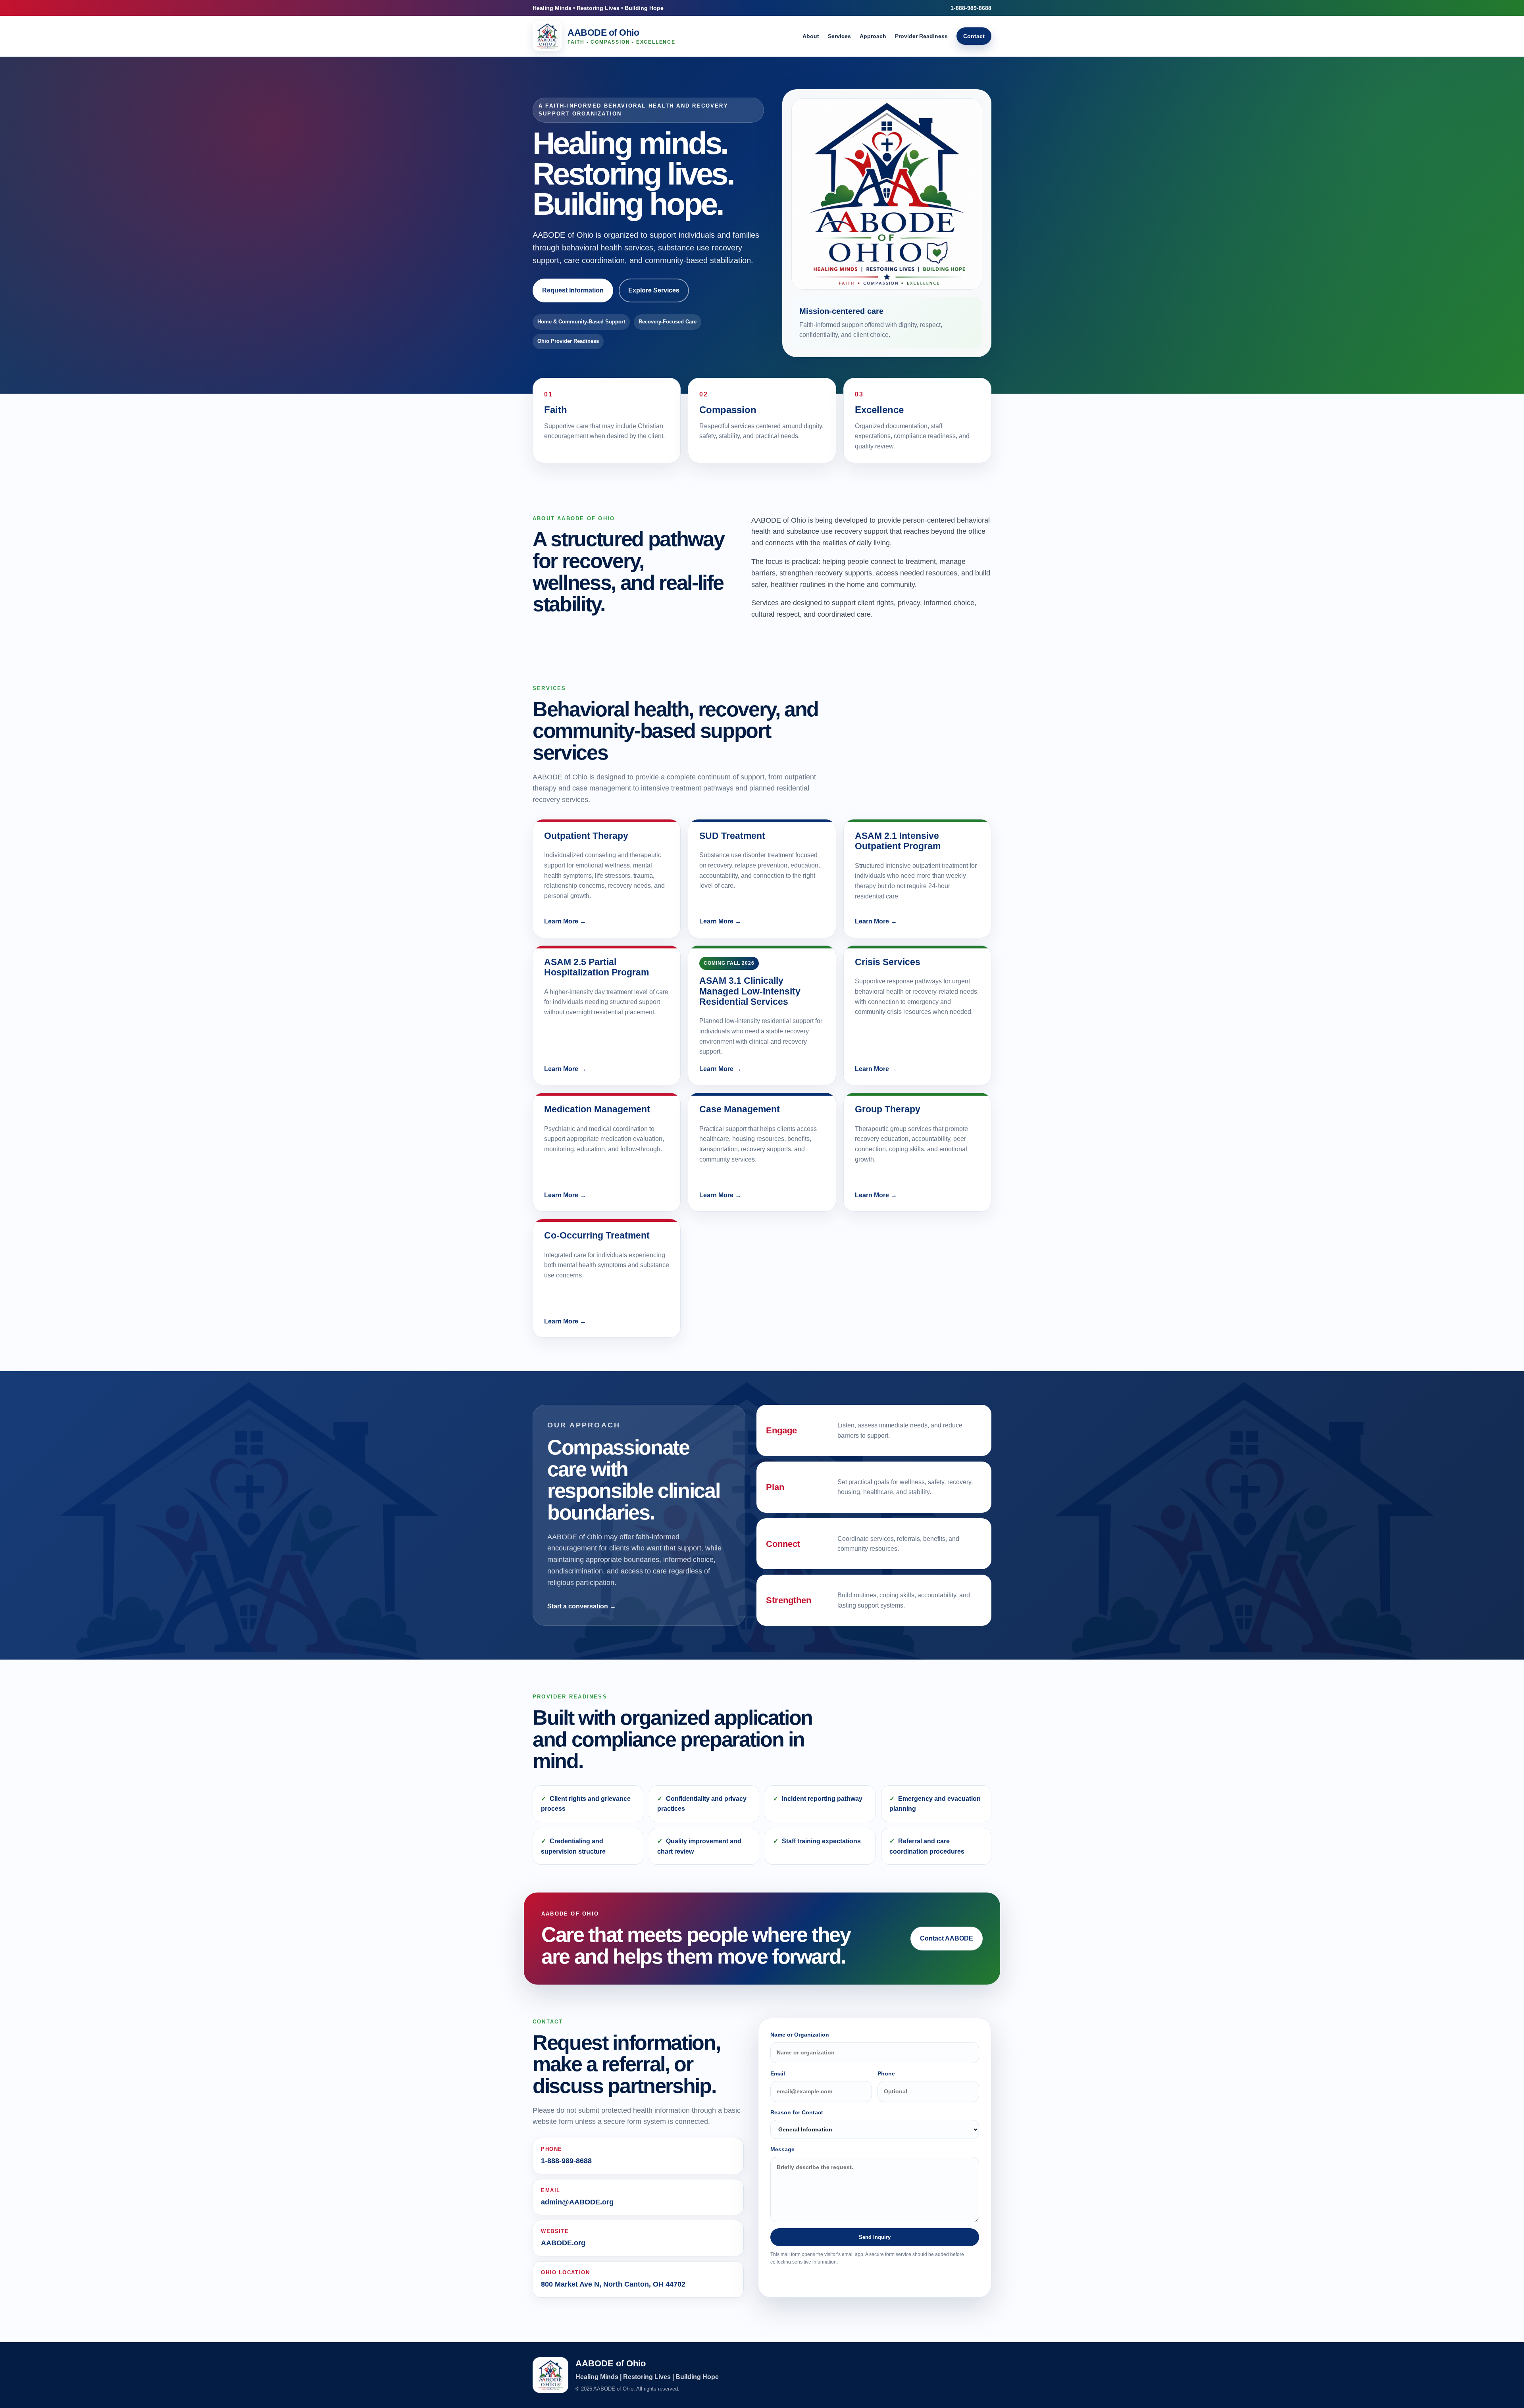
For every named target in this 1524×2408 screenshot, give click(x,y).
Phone (886, 2073)
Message (782, 2149)
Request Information (573, 290)
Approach (873, 36)
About (811, 36)
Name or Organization (800, 2035)
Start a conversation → (582, 1606)
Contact (974, 36)
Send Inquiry (875, 2237)
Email (778, 2073)
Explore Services (654, 290)
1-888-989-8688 (971, 8)
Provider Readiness (921, 36)
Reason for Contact (797, 2112)
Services (839, 36)
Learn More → (565, 921)
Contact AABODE (947, 1938)
